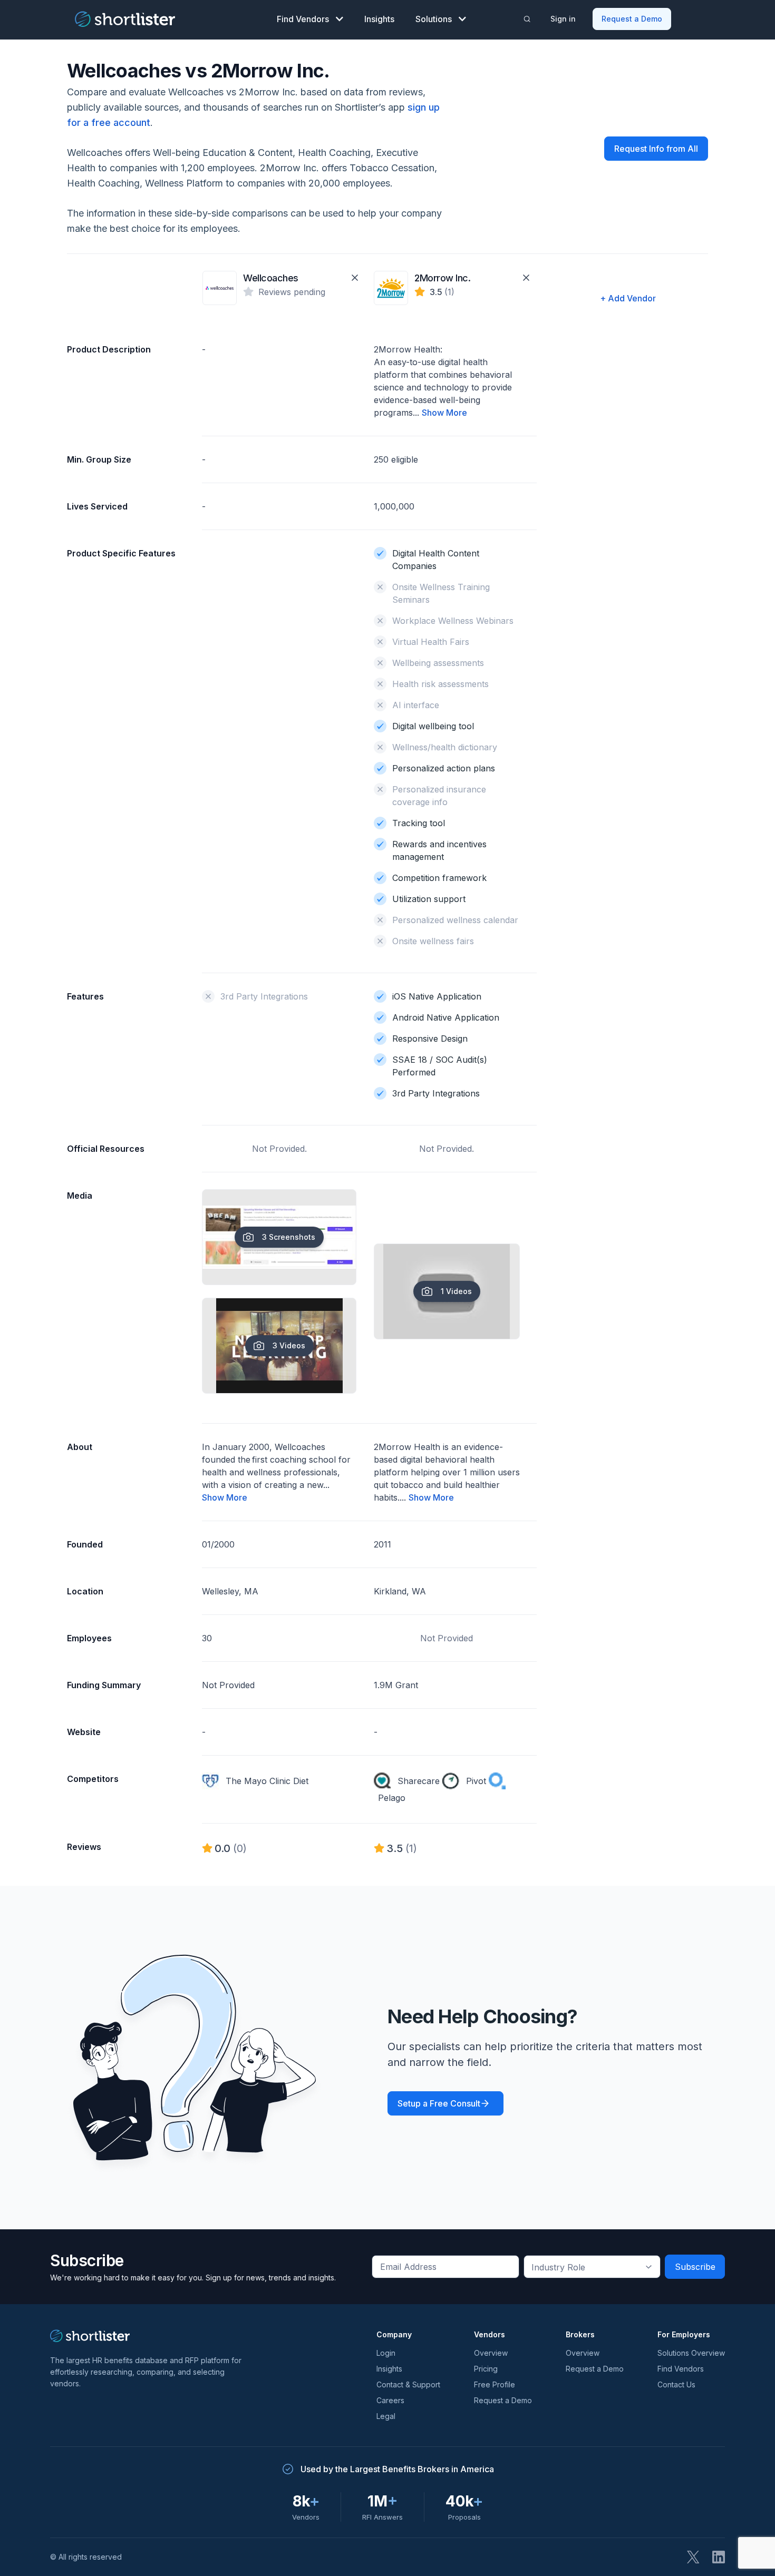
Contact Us (676, 2384)
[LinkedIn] (719, 2557)
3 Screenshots (289, 1237)
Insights (379, 19)
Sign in (563, 19)
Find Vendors (303, 19)
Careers (390, 2400)
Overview (491, 2353)
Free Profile (495, 2384)
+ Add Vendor (628, 298)
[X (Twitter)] (693, 2557)
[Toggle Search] (527, 19)
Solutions (434, 19)
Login (386, 2353)
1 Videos (456, 1291)
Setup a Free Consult (439, 2103)
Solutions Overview (691, 2353)
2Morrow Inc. (442, 278)
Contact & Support (408, 2384)
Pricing (486, 2369)
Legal (386, 2416)
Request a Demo (632, 19)
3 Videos (289, 1345)
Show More (444, 413)
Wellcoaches (271, 278)
